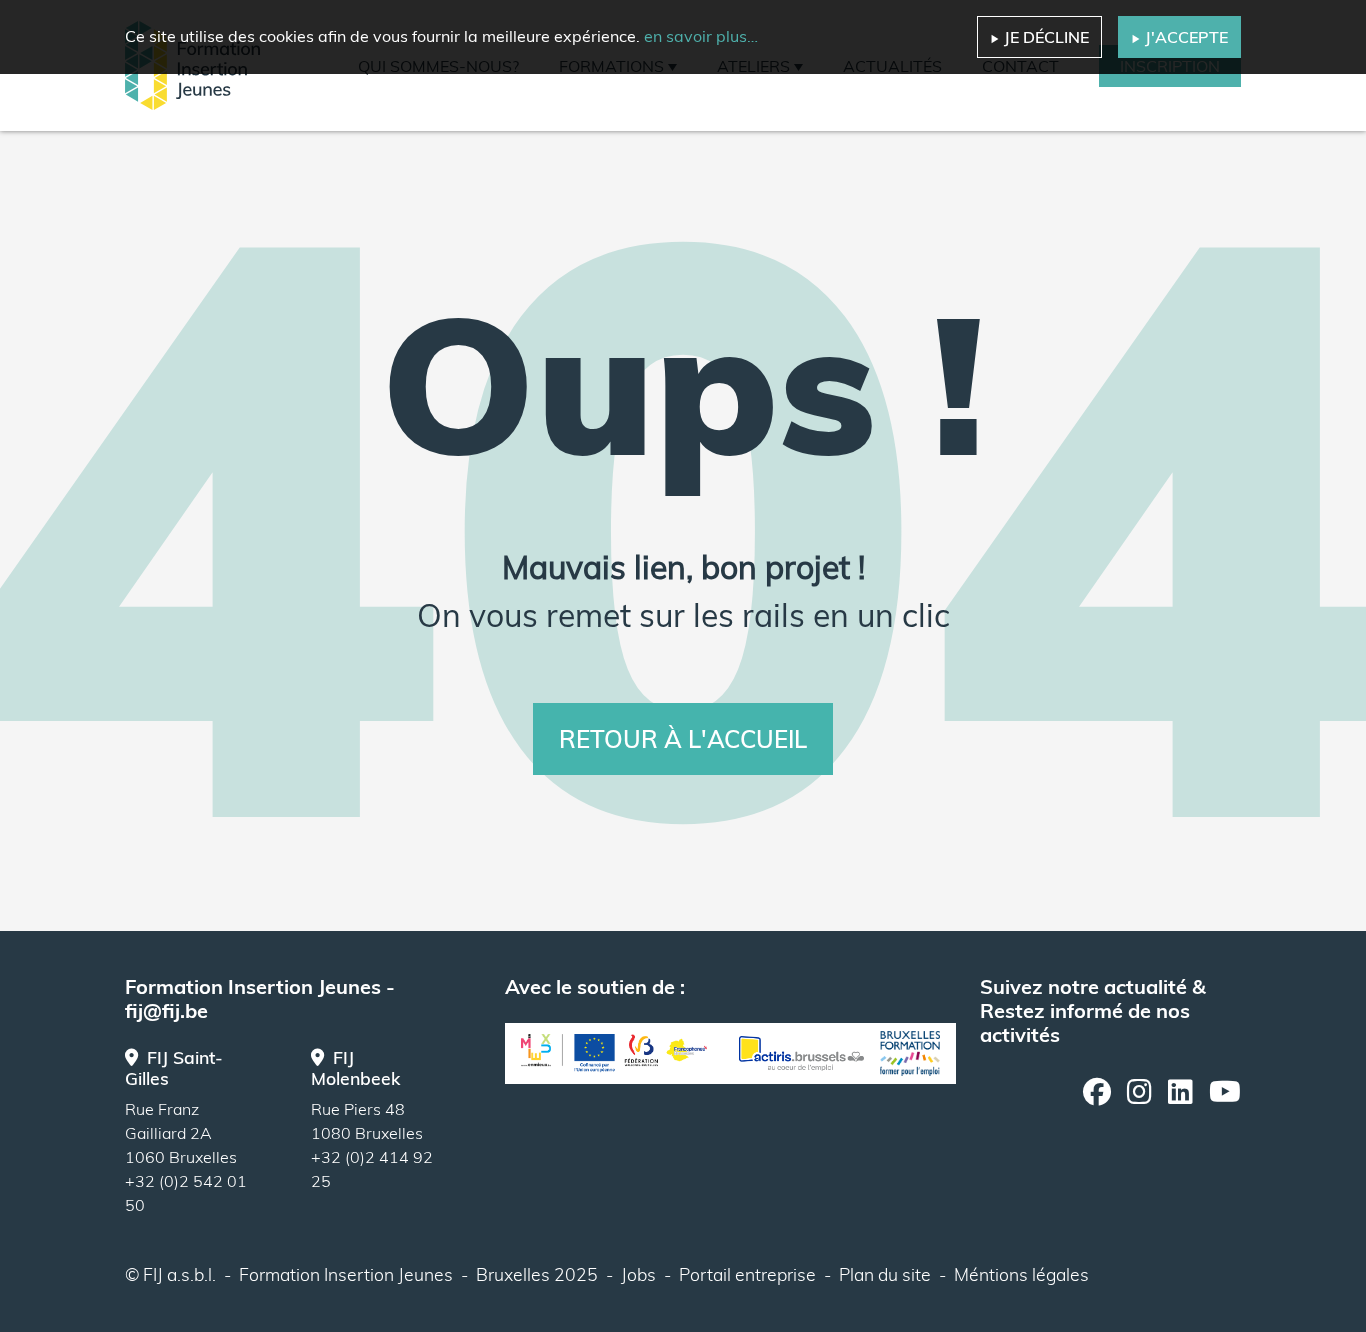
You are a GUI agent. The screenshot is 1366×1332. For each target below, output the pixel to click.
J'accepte (1186, 37)
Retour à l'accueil (683, 739)
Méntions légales (1021, 1274)
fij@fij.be (166, 1010)
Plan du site (885, 1274)
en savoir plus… (701, 36)
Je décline (1046, 37)
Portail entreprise (747, 1274)
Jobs (638, 1274)
